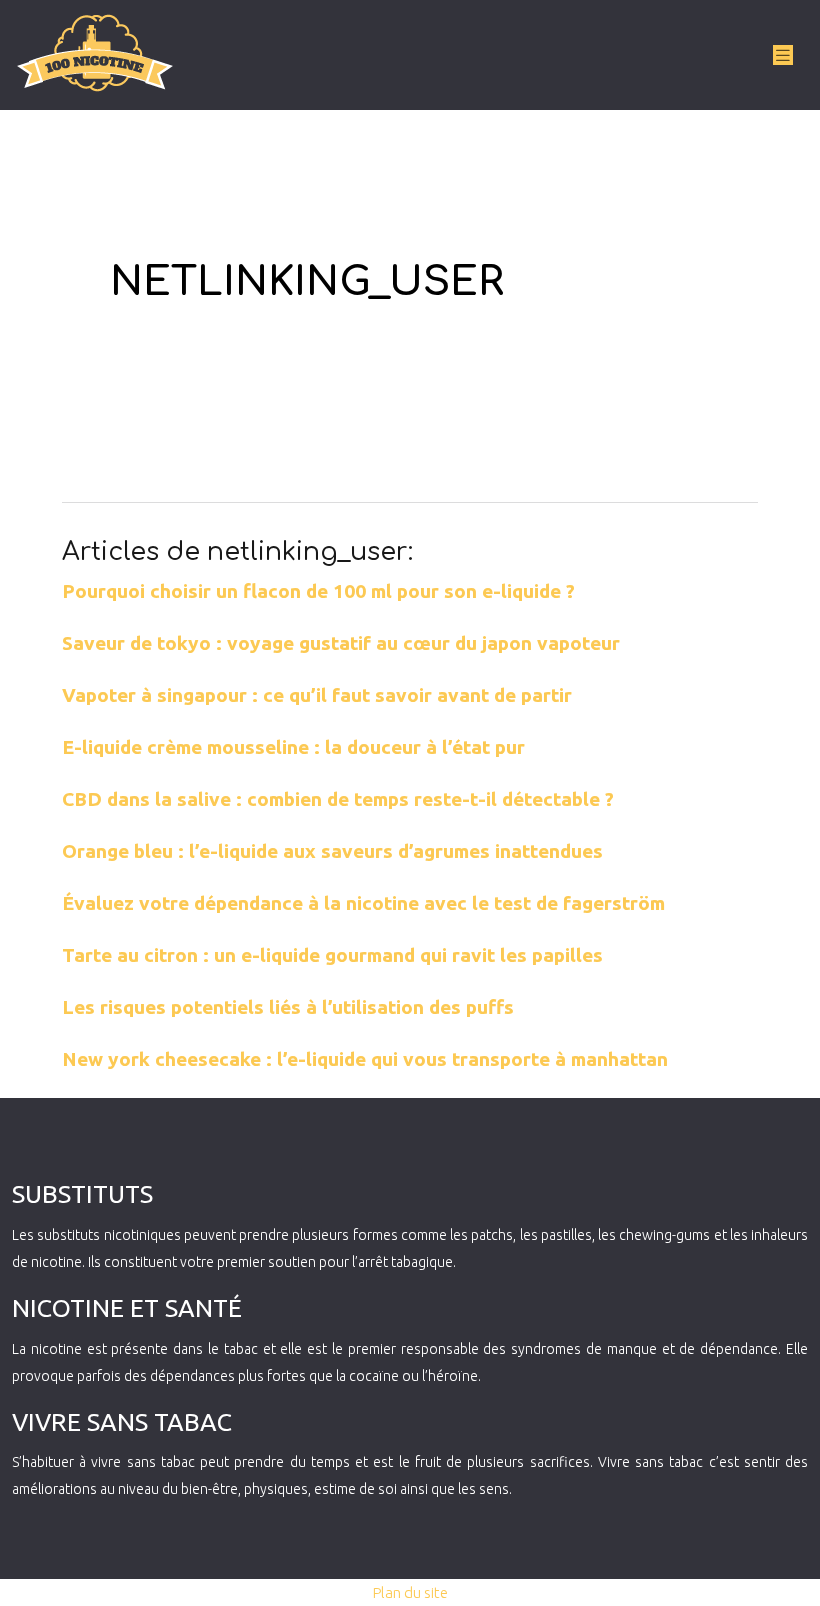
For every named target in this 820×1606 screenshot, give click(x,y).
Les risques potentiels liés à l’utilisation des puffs (288, 1007)
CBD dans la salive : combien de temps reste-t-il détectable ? (338, 799)
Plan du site (410, 1592)
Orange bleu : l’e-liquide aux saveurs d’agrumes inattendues (332, 851)
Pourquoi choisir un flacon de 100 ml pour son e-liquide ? (318, 591)
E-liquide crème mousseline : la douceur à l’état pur (293, 747)
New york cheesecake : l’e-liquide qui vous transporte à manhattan (365, 1059)
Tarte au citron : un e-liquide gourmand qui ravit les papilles (332, 955)
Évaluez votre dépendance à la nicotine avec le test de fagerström (363, 903)
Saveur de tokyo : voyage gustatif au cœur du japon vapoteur (341, 643)
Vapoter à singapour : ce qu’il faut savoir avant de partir (317, 695)
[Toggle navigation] (783, 55)
